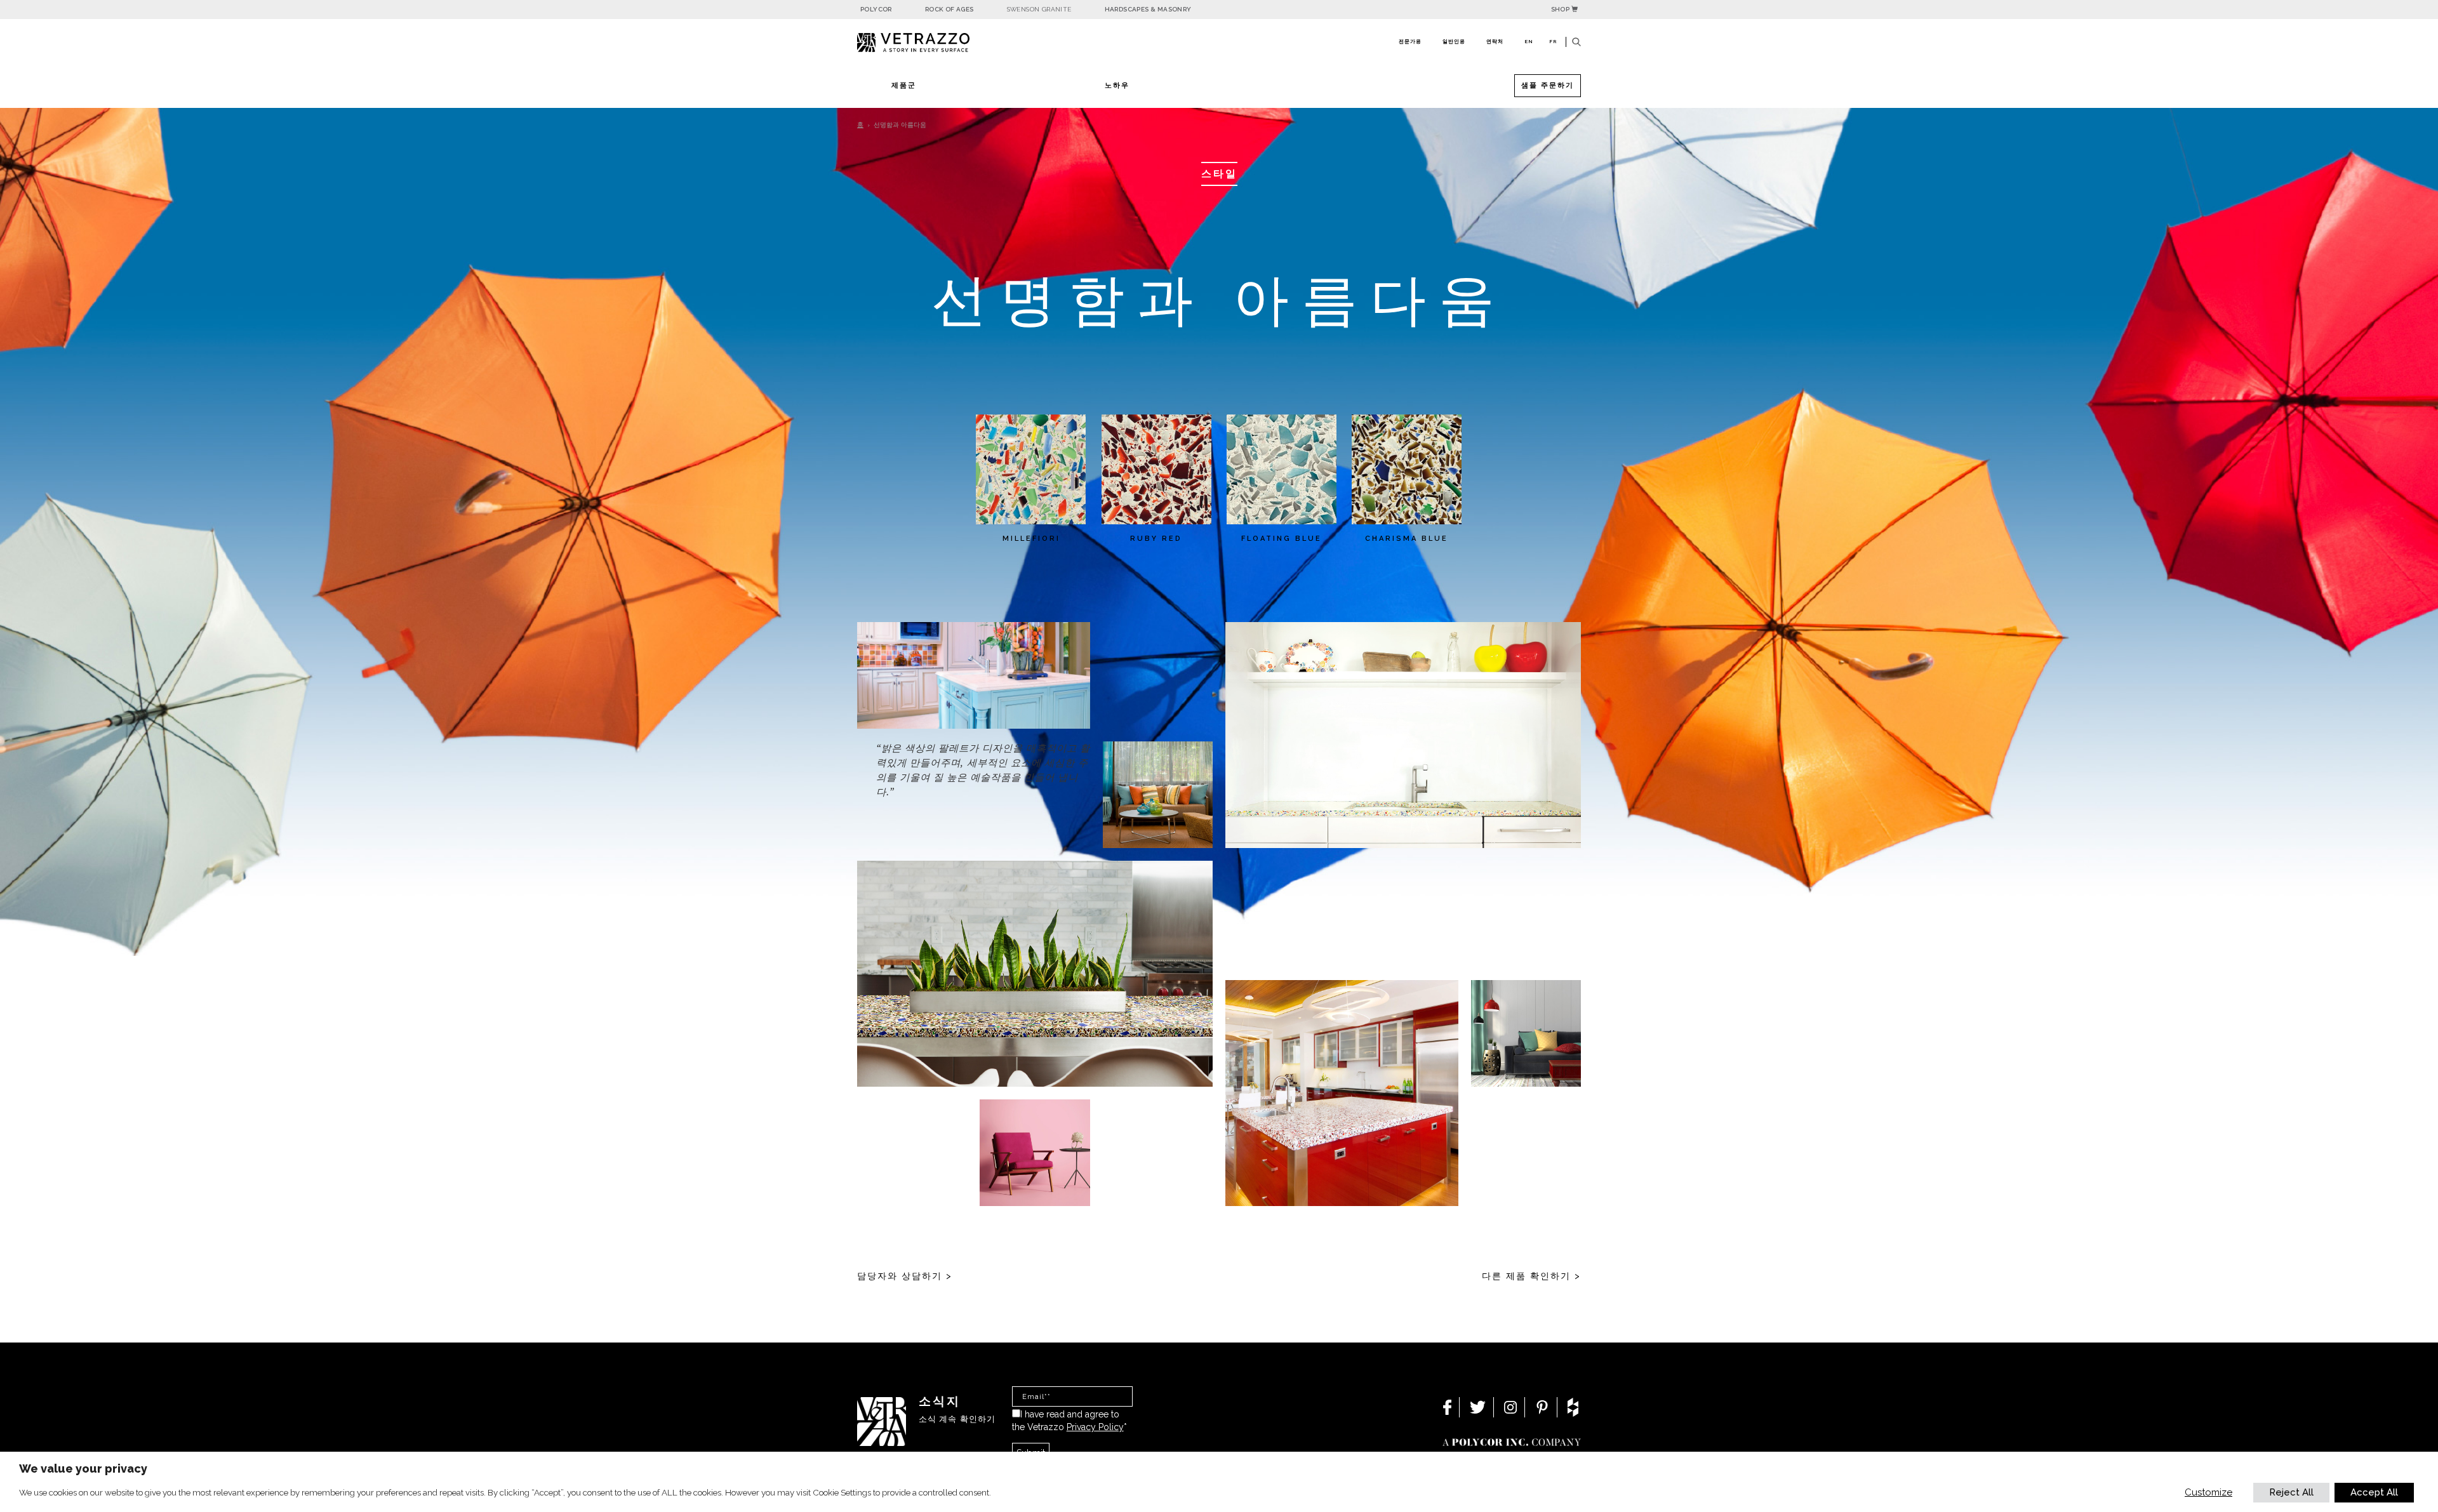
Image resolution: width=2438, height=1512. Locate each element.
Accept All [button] (2374, 1492)
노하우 (1117, 85)
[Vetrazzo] (943, 43)
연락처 (1495, 41)
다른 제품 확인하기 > (1531, 1276)
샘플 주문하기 (1548, 85)
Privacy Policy (1095, 1427)
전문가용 (1410, 41)
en (1529, 41)
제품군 (904, 85)
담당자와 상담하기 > (905, 1276)
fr (1553, 41)
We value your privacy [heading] (83, 1469)
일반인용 (1454, 41)
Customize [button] (2208, 1492)
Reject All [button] (2291, 1492)
